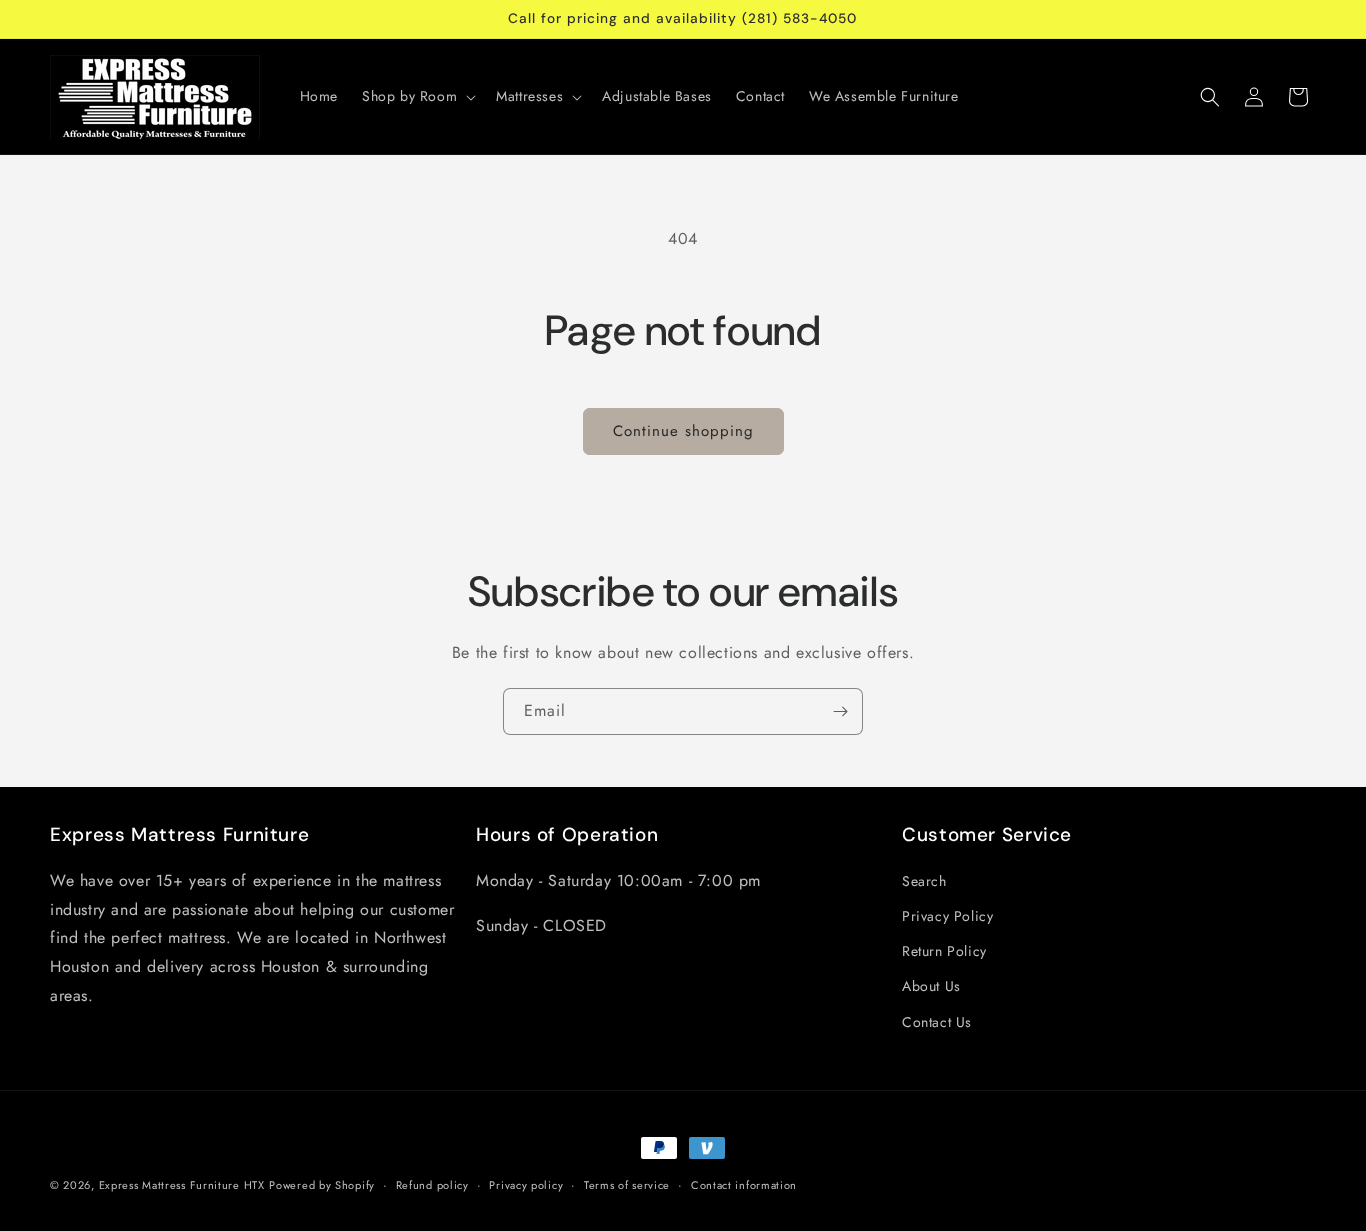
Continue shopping (683, 431)
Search (924, 881)
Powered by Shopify (322, 1185)
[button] (417, 96)
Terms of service (627, 1185)
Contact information (744, 1185)
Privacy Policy (947, 916)
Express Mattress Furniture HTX (182, 1185)
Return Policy (944, 951)
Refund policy (432, 1185)
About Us (931, 986)
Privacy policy (526, 1185)
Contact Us (937, 1022)
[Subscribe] (840, 711)
